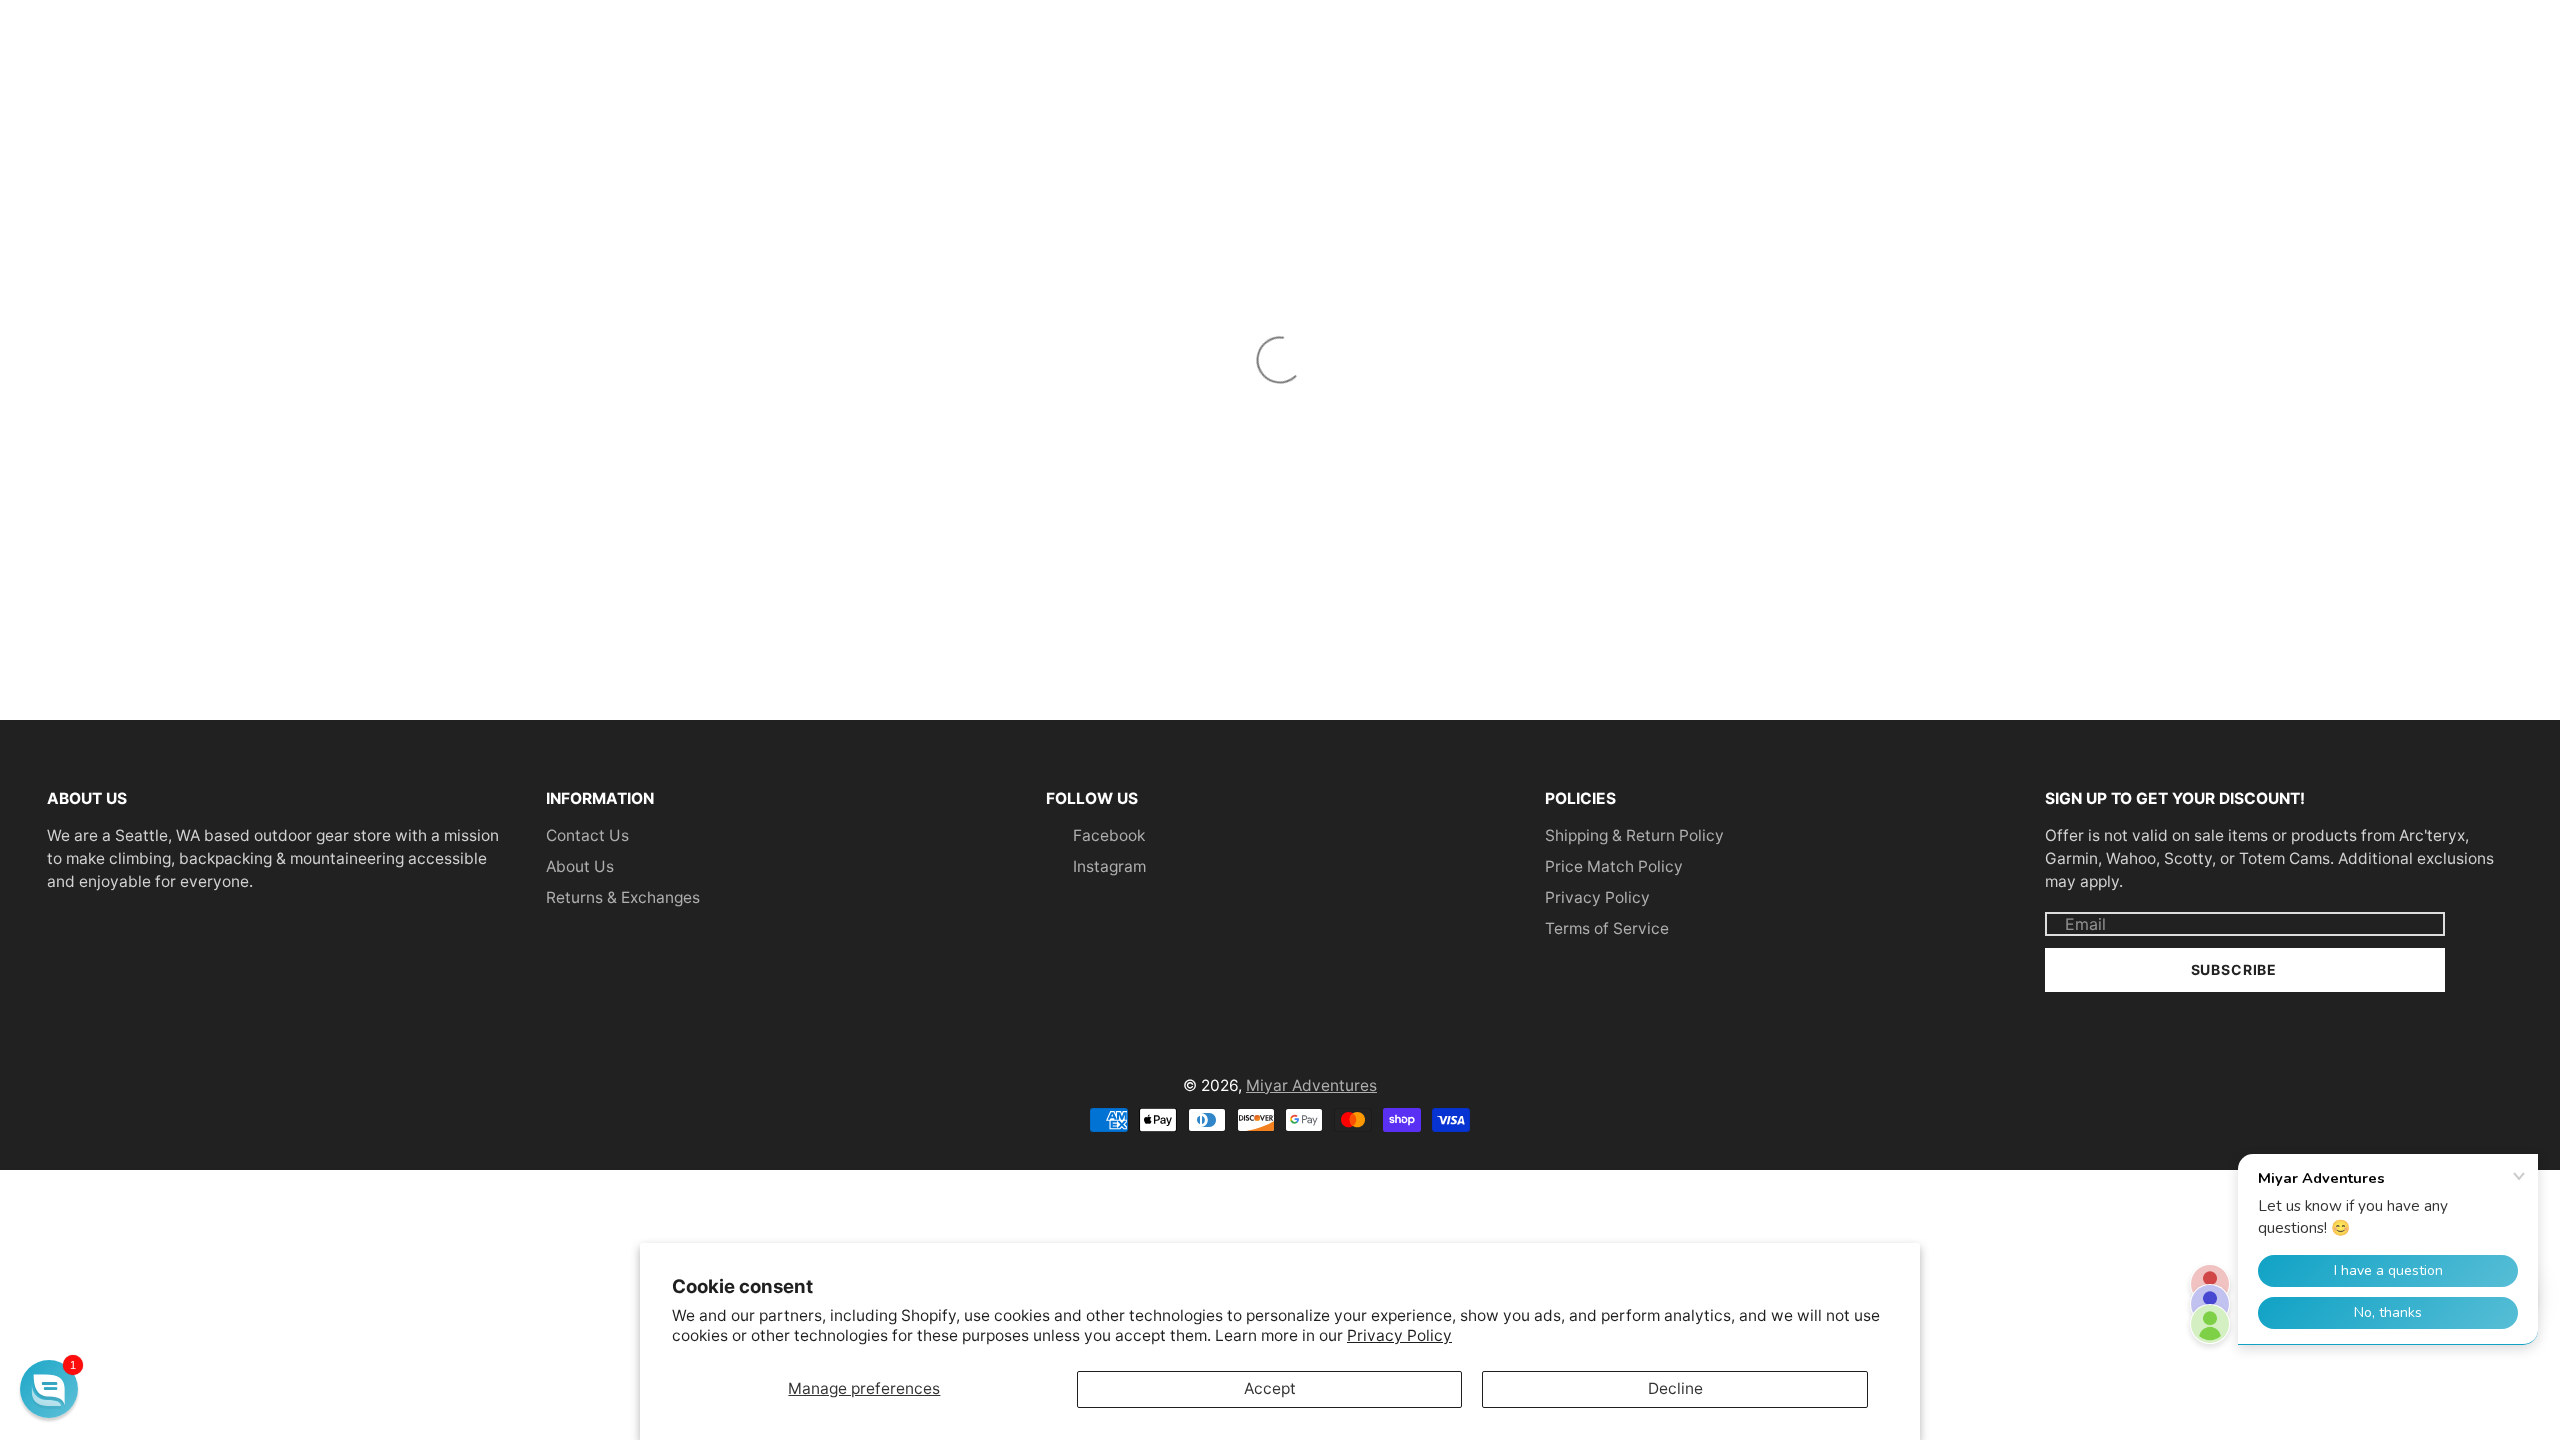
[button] (49, 1389)
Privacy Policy (1399, 1335)
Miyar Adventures (1311, 1085)
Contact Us (587, 835)
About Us (580, 866)
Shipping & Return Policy (1634, 835)
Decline (1675, 1388)
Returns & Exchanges (623, 897)
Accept (1270, 1388)
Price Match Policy (1614, 866)
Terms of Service (1607, 928)
